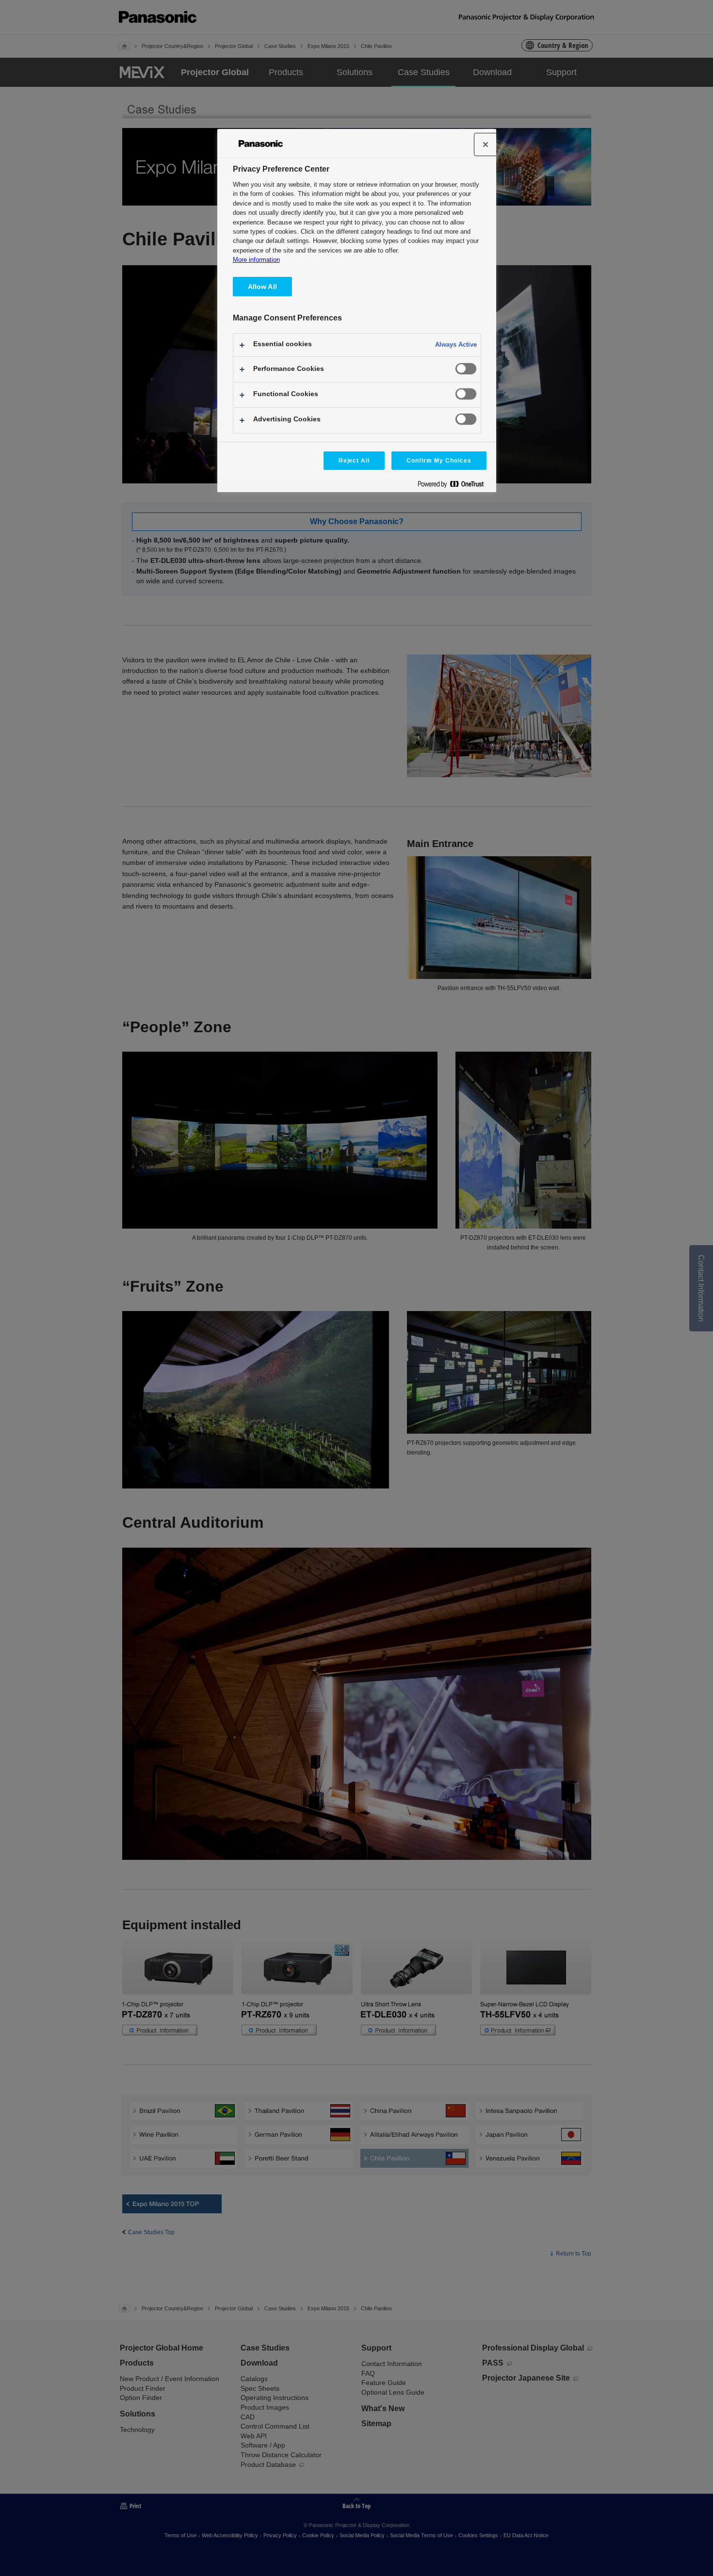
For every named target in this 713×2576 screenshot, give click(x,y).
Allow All (262, 287)
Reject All (354, 461)
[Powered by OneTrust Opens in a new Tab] (454, 486)
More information (256, 260)
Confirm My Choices (439, 461)
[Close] (486, 144)
